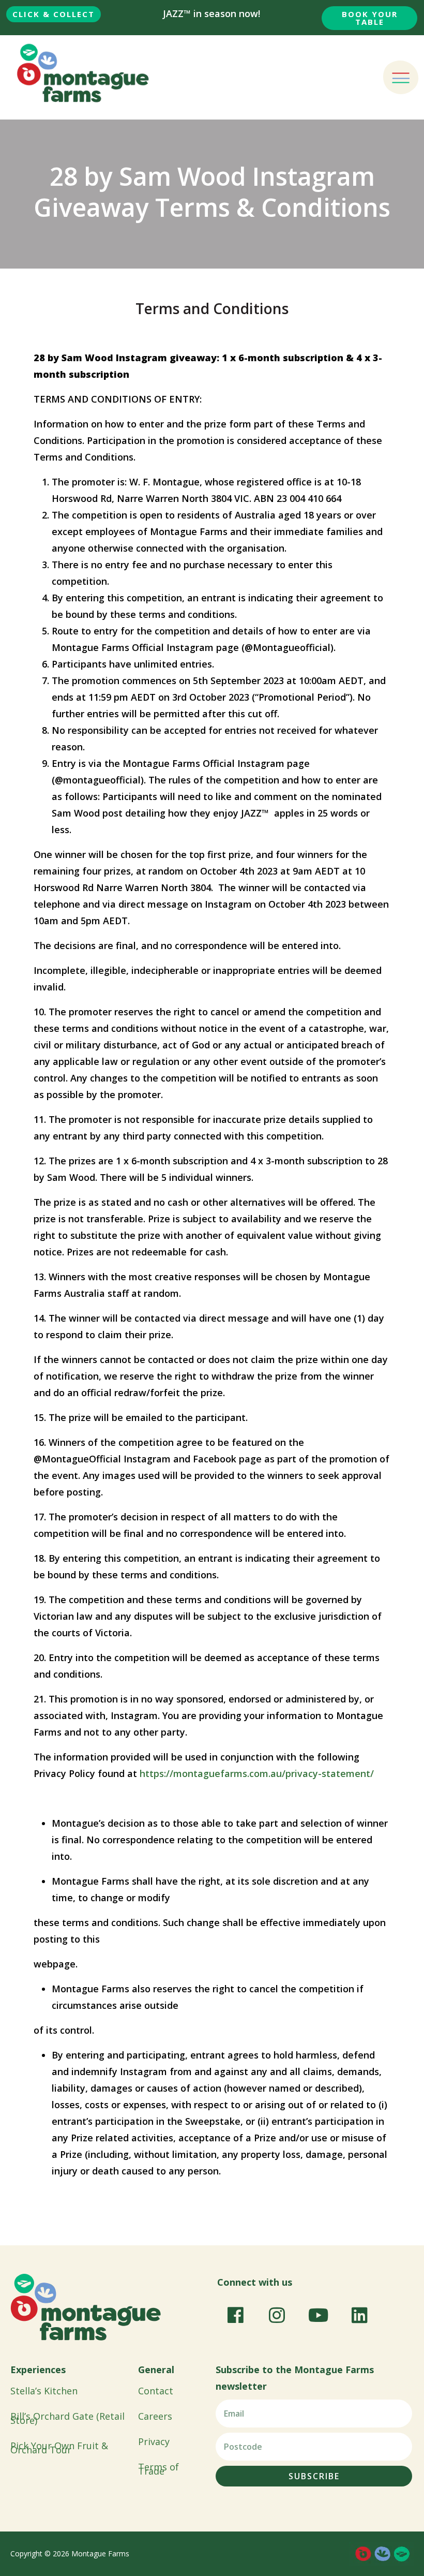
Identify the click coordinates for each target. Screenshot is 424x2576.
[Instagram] (277, 2315)
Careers (155, 2416)
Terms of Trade (158, 2469)
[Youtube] (318, 2315)
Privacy (154, 2441)
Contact (156, 2391)
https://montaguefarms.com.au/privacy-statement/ (257, 1773)
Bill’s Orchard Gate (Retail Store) (67, 2418)
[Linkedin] (359, 2315)
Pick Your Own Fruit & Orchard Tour (59, 2448)
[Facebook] (235, 2315)
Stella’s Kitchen (44, 2391)
